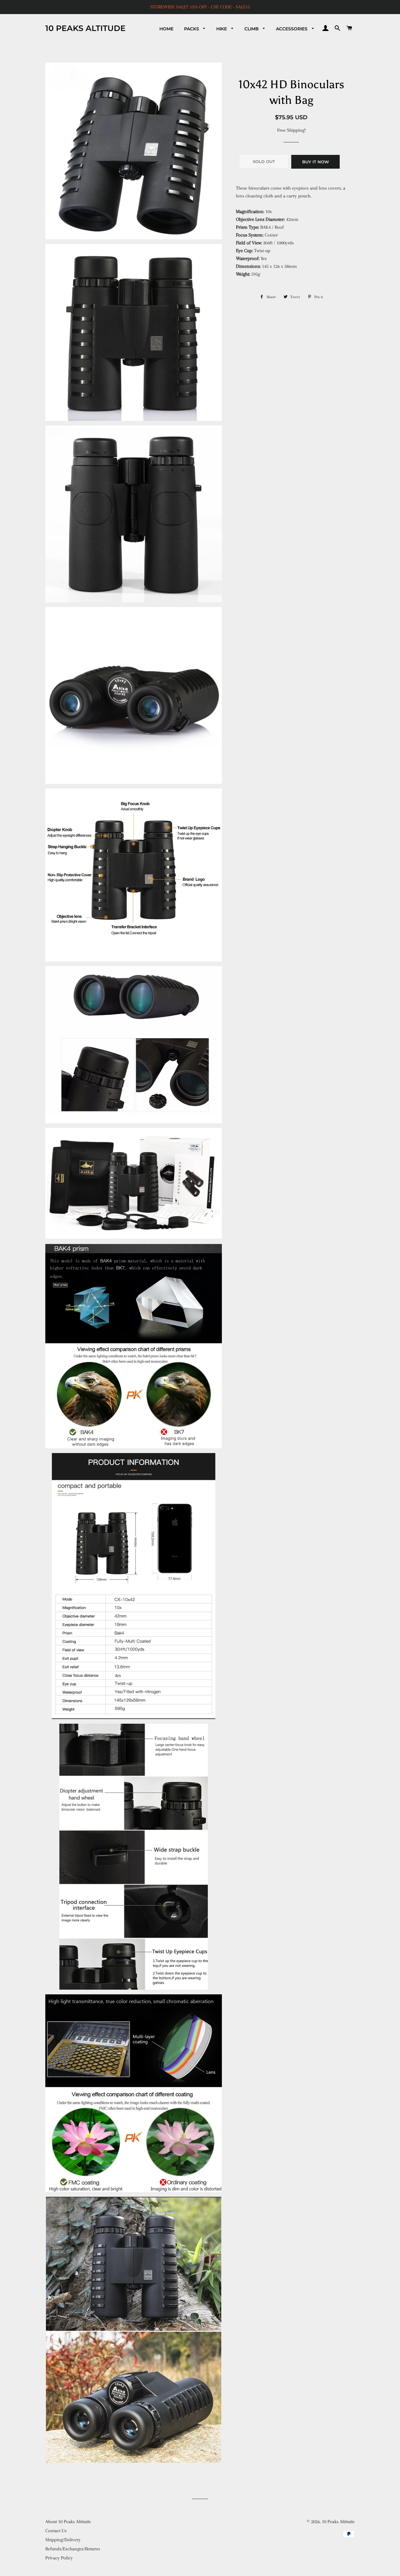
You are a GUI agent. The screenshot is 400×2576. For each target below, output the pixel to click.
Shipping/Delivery (63, 2540)
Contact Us (56, 2531)
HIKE (222, 29)
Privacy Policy (59, 2558)
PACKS (192, 29)
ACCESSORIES (292, 29)
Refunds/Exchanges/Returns (73, 2549)
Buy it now (316, 162)
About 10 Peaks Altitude (68, 2522)
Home (166, 29)
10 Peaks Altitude (85, 28)
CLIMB (252, 29)
